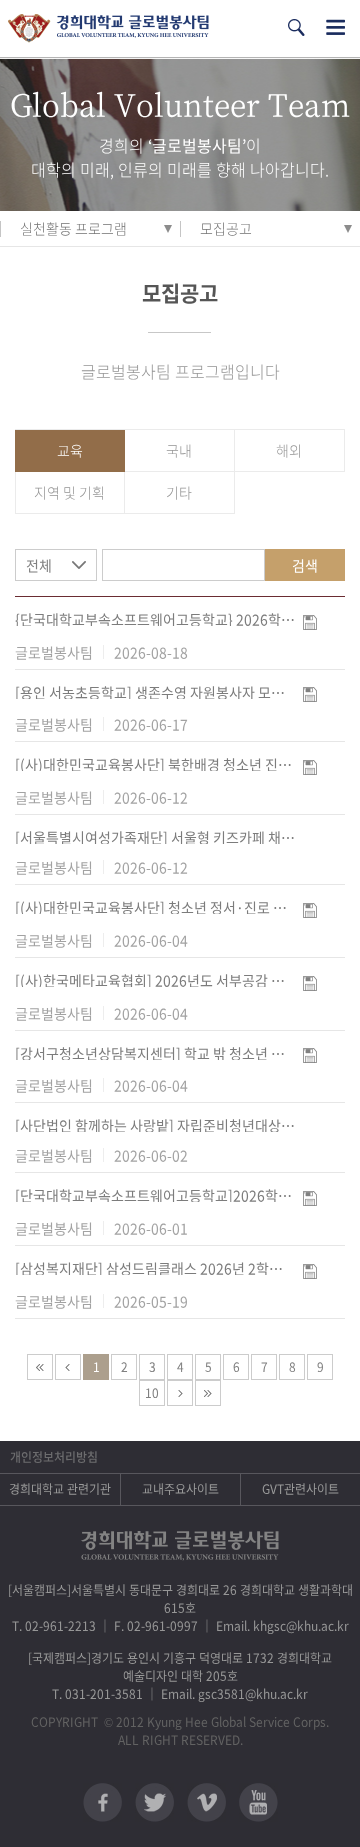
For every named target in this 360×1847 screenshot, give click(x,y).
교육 (70, 450)
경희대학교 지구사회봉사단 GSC (108, 28)
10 (152, 1393)
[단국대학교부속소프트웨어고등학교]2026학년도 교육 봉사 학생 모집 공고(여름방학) (155, 1195)
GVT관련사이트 (300, 1489)
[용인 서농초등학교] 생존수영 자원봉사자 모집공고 (155, 692)
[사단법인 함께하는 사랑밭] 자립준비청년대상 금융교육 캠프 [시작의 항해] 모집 (155, 1125)
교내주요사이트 (180, 1489)
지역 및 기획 (69, 492)
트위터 (154, 1802)
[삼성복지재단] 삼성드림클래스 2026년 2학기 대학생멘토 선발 (155, 1268)
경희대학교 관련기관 (60, 1489)
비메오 (206, 1802)
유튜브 (258, 1802)
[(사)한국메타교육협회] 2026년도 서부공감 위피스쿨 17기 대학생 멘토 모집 (155, 980)
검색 (305, 565)
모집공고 (226, 228)
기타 (179, 492)
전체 (39, 565)
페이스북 (102, 1802)
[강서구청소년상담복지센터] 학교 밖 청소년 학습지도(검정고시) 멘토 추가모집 (155, 1053)
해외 (289, 450)
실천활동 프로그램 (73, 228)
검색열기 (296, 27)
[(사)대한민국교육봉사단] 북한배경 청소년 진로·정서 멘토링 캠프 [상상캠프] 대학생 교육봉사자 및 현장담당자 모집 (155, 764)
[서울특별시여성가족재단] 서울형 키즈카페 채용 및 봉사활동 (155, 837)
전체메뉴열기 (335, 27)
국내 (179, 450)
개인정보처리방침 (54, 1457)
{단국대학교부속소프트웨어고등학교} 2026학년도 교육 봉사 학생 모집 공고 (155, 619)
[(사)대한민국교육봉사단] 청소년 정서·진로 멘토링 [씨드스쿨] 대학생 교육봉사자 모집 (155, 907)
